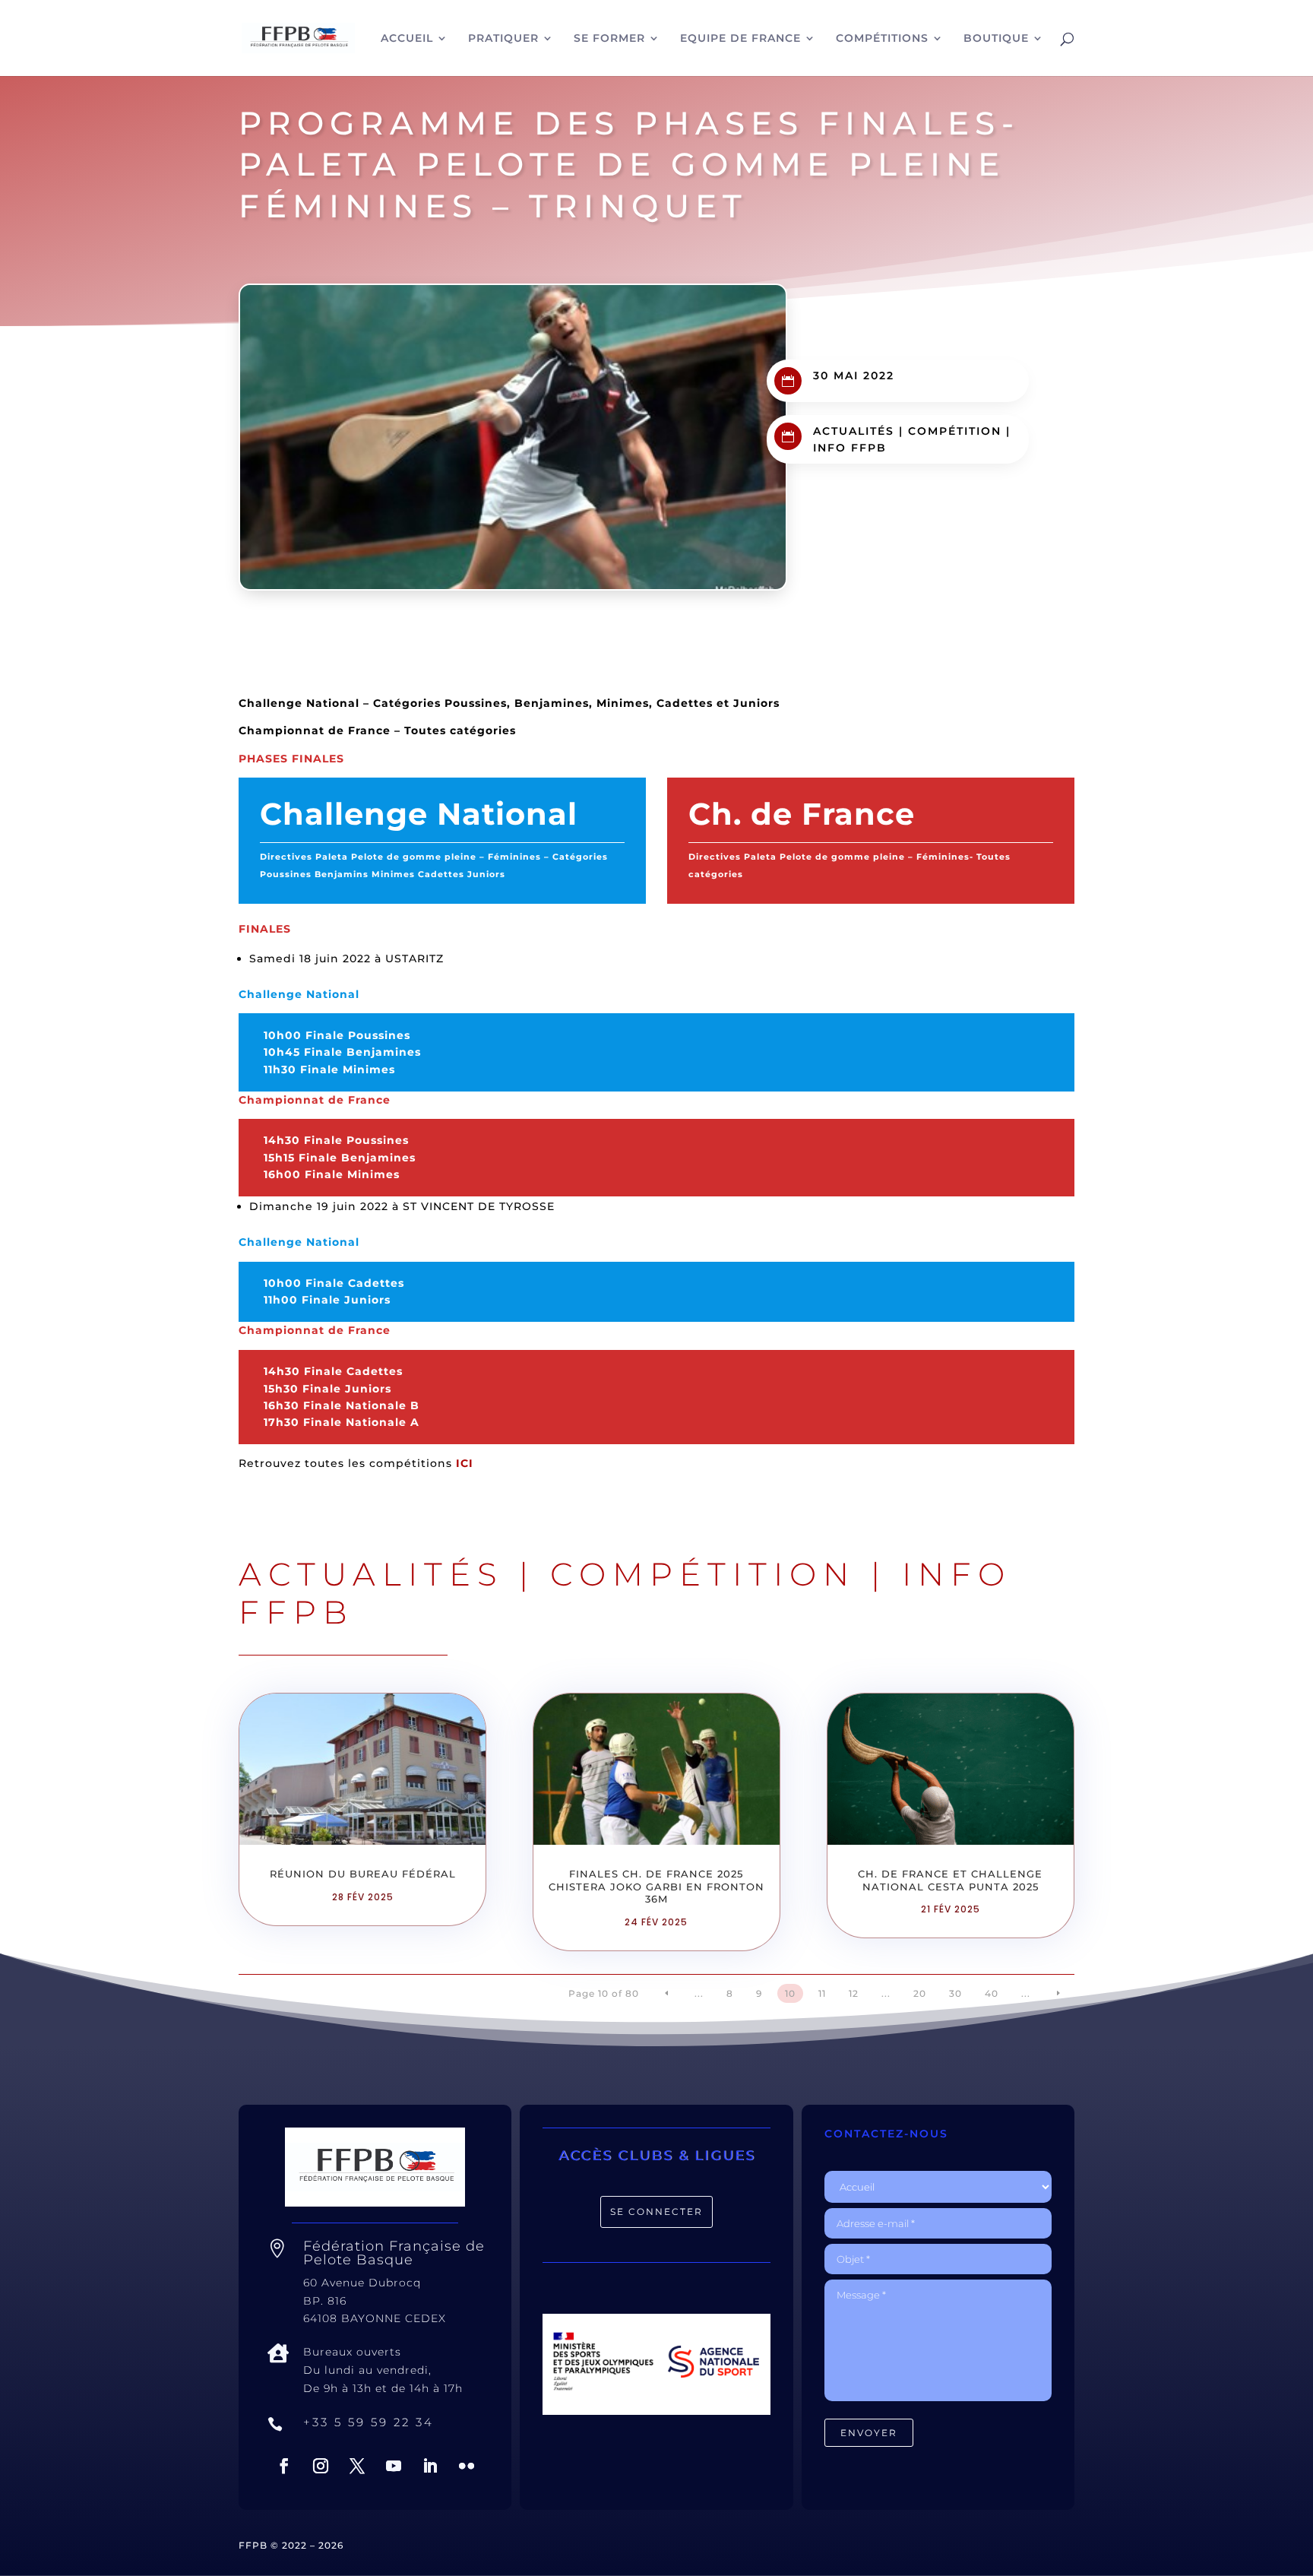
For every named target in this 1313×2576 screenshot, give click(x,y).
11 (822, 1993)
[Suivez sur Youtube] (394, 2466)
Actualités (854, 431)
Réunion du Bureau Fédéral (363, 1874)
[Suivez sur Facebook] (284, 2466)
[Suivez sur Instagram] (321, 2466)
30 (955, 1993)
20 (920, 1993)
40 (992, 1993)
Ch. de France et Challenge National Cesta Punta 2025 (950, 1880)
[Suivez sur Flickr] (467, 2466)
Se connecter (656, 2212)
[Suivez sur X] (357, 2466)
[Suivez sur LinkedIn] (430, 2466)
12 (854, 1993)
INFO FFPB (850, 448)
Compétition (955, 431)
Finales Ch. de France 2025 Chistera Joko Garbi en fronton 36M (656, 1887)
